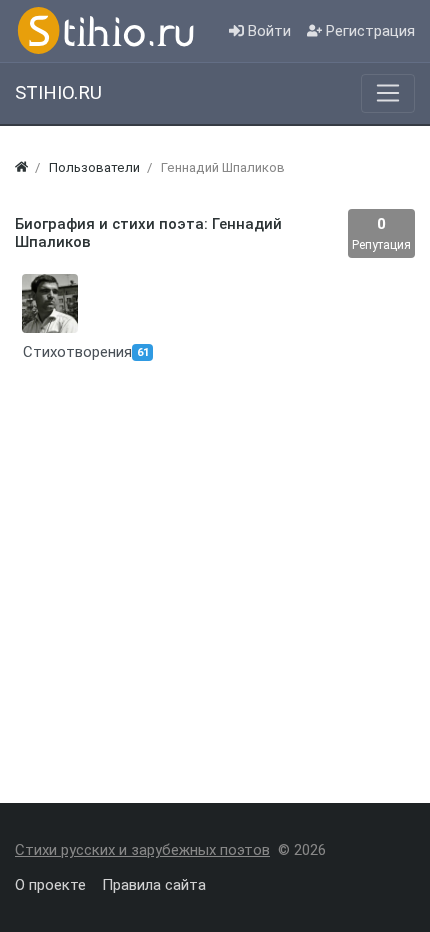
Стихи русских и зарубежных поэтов (142, 850)
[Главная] (21, 167)
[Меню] (388, 93)
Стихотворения (47, 352)
